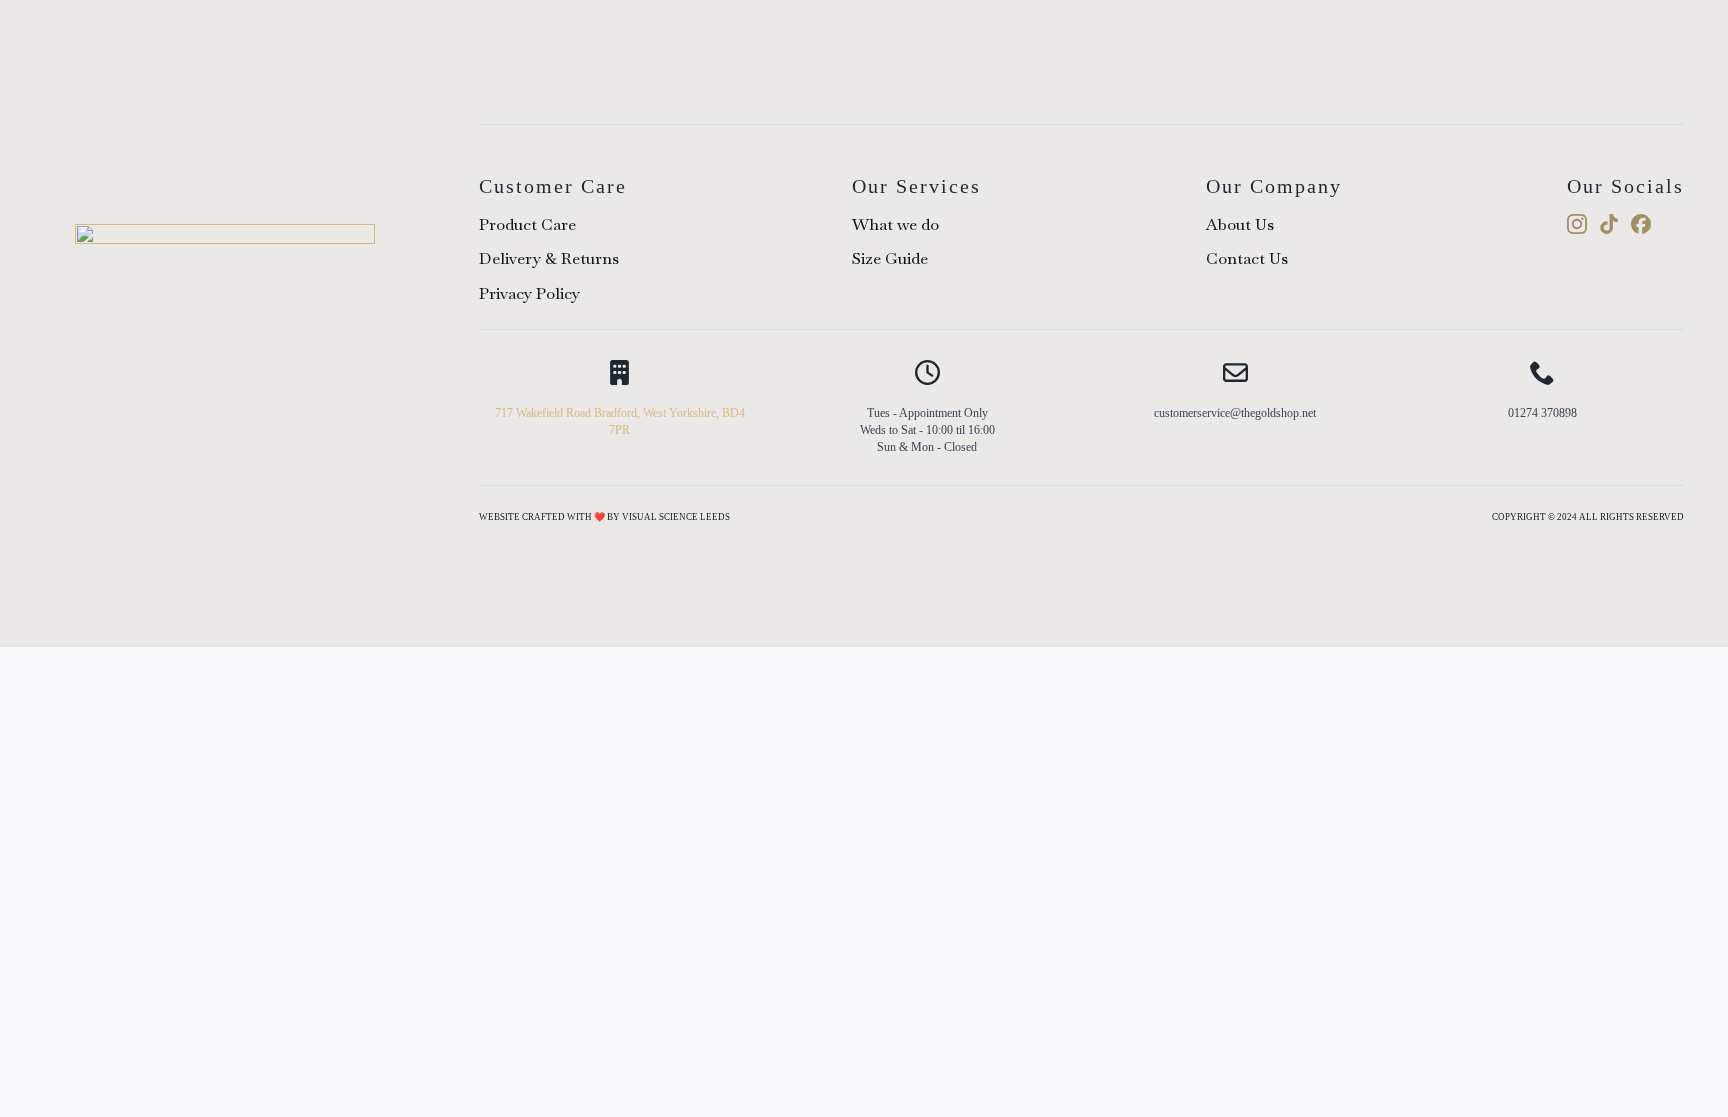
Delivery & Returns (549, 258)
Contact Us (1247, 258)
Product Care (527, 224)
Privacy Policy (529, 293)
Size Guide (890, 258)
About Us (1240, 224)
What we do (895, 224)
